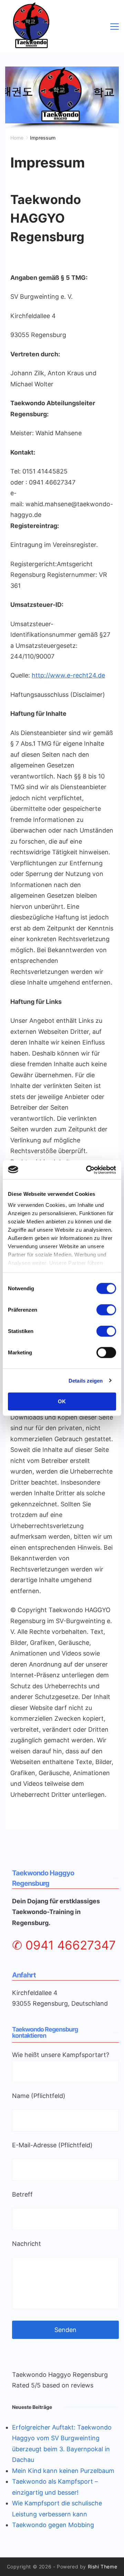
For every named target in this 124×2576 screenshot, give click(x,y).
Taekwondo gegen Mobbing (53, 2525)
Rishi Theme (103, 2567)
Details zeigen (86, 1380)
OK (62, 1401)
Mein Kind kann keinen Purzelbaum (63, 2471)
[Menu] (115, 27)
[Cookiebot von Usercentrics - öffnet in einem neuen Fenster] (87, 1170)
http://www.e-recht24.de (68, 675)
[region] (62, 98)
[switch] (106, 1310)
